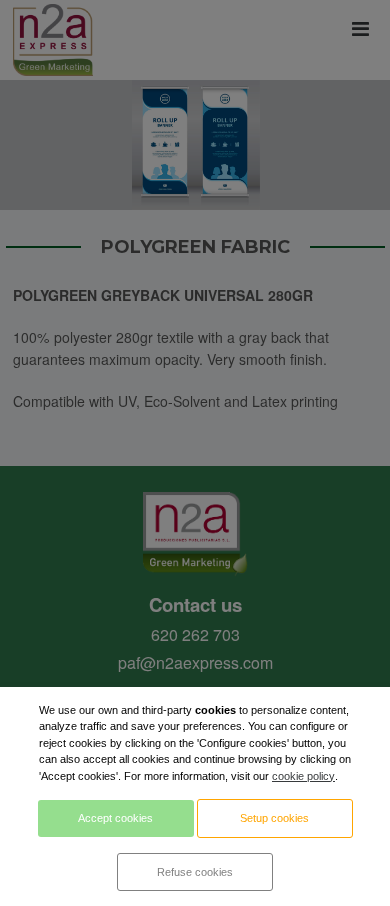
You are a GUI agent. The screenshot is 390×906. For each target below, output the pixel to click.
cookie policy (303, 776)
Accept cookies (115, 818)
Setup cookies (274, 818)
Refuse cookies (195, 872)
